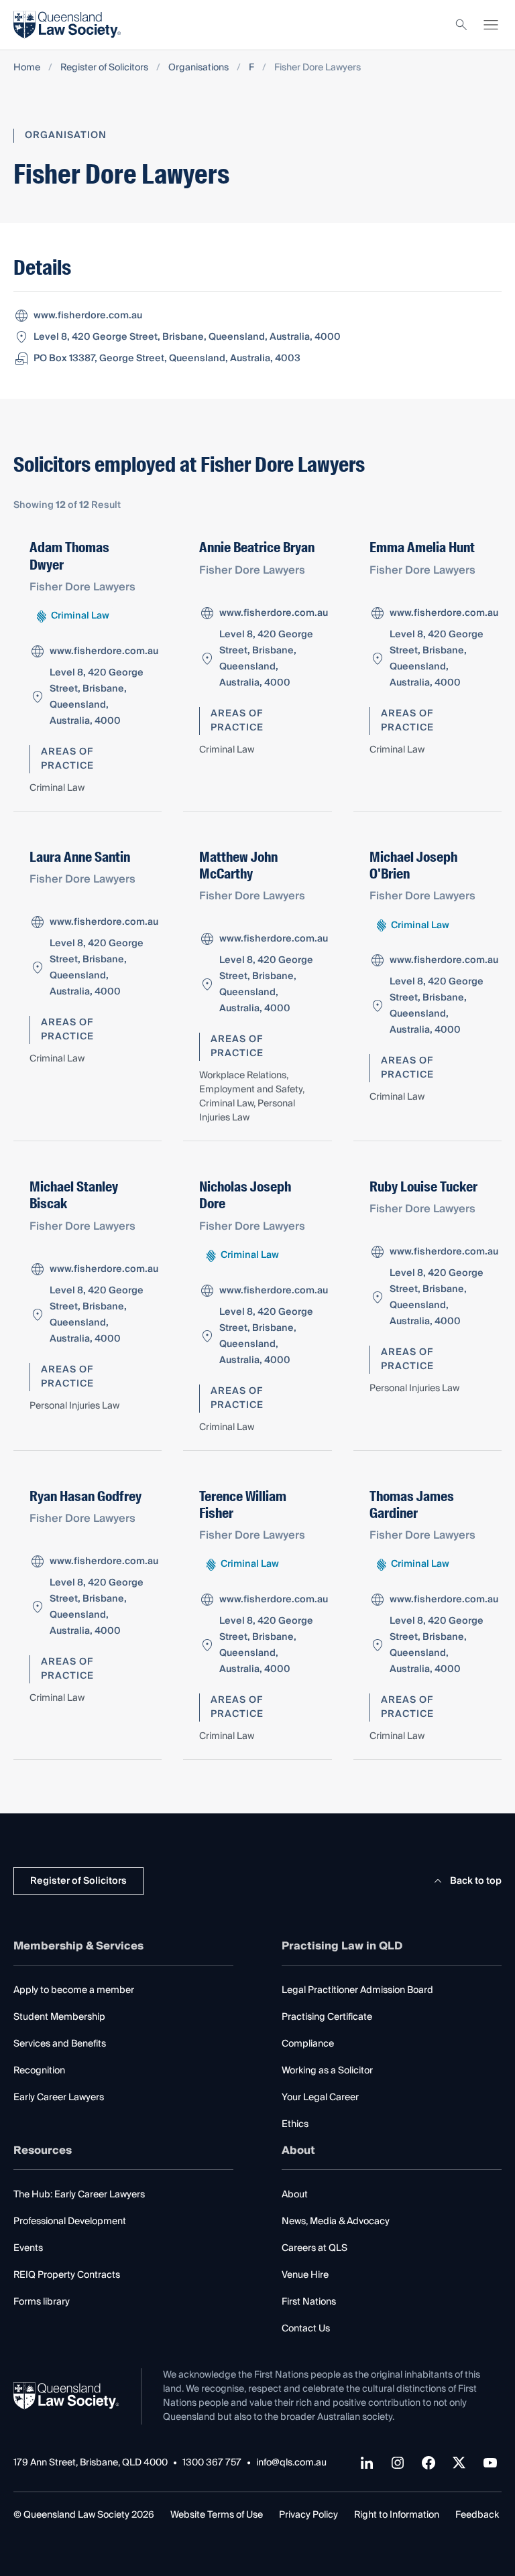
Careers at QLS (314, 2248)
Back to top (476, 1881)
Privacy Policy (308, 2515)
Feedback (477, 2515)
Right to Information (397, 2515)
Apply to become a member (74, 1990)
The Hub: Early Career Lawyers (79, 2195)
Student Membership (59, 2017)
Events (28, 2248)
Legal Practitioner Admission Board (357, 1990)
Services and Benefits (60, 2044)
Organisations (198, 68)
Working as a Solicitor (327, 2071)
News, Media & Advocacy (336, 2221)
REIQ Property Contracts (67, 2275)
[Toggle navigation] (491, 25)
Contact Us (306, 2329)
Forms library (42, 2302)
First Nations (309, 2302)
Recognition (39, 2071)
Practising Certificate (327, 2017)
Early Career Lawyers (59, 2098)
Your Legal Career (320, 2098)
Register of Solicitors (104, 68)
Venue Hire (305, 2275)
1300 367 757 (212, 2463)
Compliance (308, 2044)
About (295, 2195)
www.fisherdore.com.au (88, 316)
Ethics (295, 2124)
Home (27, 68)
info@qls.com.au (291, 2463)
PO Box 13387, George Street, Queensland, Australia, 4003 (167, 359)
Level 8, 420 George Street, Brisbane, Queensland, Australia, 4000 (187, 337)
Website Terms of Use (217, 2515)
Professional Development (70, 2221)
